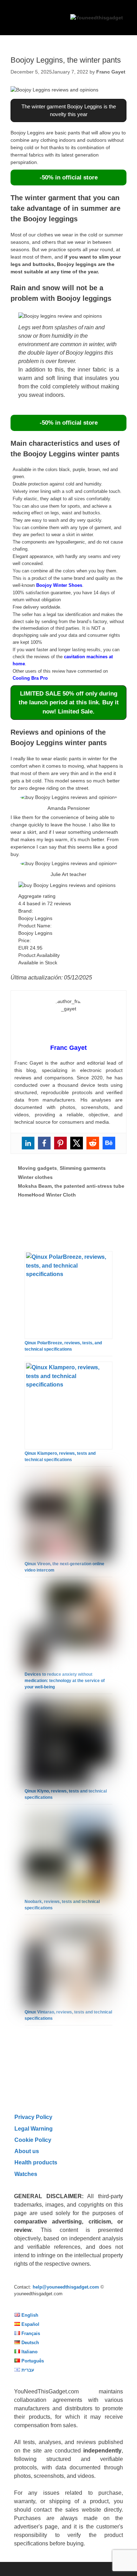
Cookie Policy (33, 2140)
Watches (26, 2174)
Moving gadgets (37, 1168)
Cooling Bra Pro (30, 678)
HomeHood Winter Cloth (47, 1195)
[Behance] (109, 1143)
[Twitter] (77, 1143)
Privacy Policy (33, 2117)
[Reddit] (93, 1143)
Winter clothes (35, 1177)
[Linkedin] (28, 1143)
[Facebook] (44, 1143)
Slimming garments (83, 1168)
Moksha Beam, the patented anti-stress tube (71, 1186)
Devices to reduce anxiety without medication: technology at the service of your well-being (65, 1681)
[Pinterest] (60, 1143)
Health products (36, 2162)
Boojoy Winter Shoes (59, 585)
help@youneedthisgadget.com (66, 2287)
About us (27, 2151)
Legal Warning (34, 2128)
